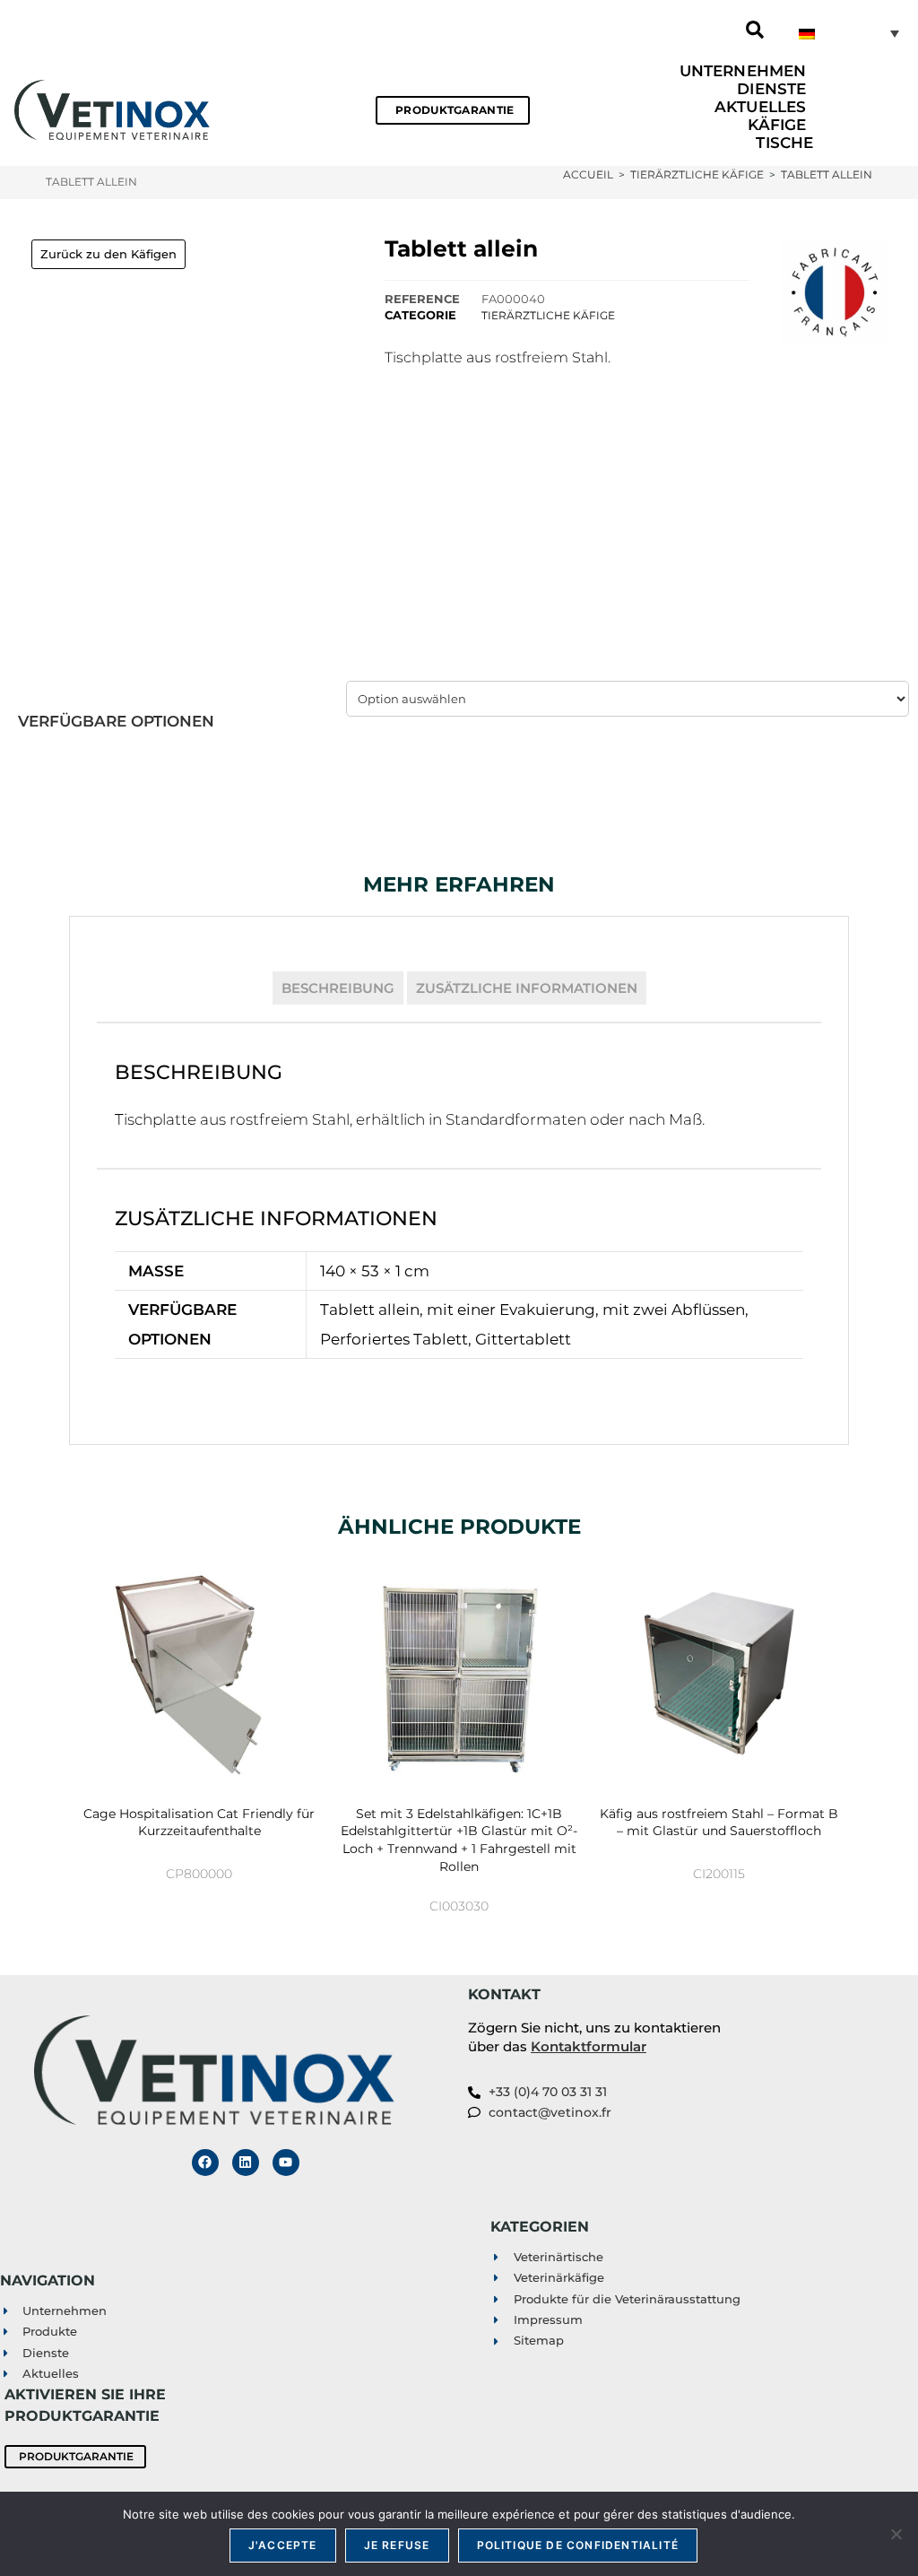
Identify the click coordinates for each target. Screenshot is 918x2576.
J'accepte (283, 2545)
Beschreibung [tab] (338, 988)
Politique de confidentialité (578, 2545)
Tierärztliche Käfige (548, 315)
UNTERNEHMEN (743, 71)
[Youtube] (286, 2163)
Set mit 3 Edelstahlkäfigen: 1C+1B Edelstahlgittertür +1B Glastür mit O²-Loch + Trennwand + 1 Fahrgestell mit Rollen (459, 1840)
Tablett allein (827, 174)
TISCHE (784, 143)
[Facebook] (205, 2163)
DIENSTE (771, 89)
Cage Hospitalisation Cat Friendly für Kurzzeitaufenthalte (199, 1823)
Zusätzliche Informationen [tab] (527, 988)
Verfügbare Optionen (116, 721)
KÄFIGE (777, 125)
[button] (755, 30)
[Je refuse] (896, 2534)
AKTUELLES (760, 107)
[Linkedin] (246, 2163)
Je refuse (397, 2545)
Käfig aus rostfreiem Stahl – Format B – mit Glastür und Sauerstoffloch (719, 1823)
